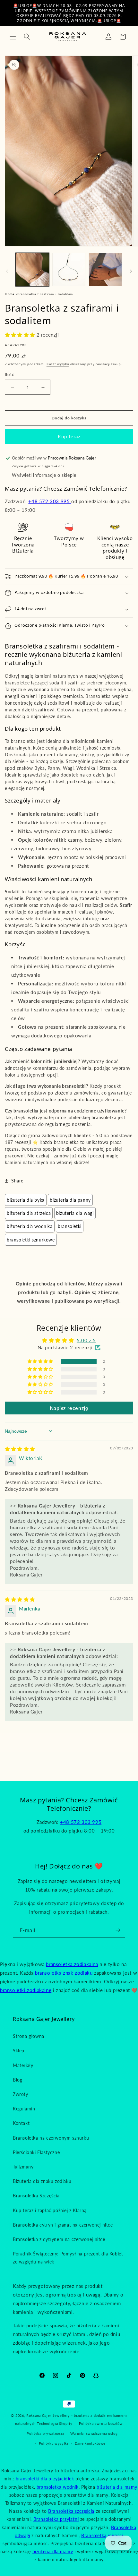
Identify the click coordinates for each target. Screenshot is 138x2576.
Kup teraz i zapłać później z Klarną (50, 2210)
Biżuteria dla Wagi (75, 1213)
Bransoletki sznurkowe (31, 1240)
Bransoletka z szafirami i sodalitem (45, 294)
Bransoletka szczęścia (71, 2511)
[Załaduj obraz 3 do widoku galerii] (105, 270)
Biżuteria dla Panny (70, 1200)
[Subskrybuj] (118, 1930)
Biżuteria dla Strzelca (29, 1213)
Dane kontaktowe (90, 2443)
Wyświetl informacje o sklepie (44, 475)
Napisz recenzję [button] (69, 1408)
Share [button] (17, 1181)
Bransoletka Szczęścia (36, 2196)
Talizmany (23, 2167)
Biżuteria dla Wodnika (30, 1226)
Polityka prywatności (45, 2433)
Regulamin (24, 2109)
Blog (17, 2080)
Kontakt (21, 2123)
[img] (20, 1449)
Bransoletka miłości (102, 2535)
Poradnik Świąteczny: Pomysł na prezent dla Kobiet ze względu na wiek (68, 2258)
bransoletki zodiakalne (26, 1990)
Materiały (23, 2065)
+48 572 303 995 (50, 501)
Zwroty (21, 2094)
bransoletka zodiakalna (72, 1964)
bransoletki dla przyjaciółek (45, 2479)
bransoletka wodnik (58, 2487)
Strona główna (29, 2036)
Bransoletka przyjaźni (56, 2519)
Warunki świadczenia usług (94, 2433)
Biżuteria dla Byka (26, 1200)
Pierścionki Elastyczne (36, 2152)
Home (9, 294)
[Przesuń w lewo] (7, 271)
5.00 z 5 (86, 1340)
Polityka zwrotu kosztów (101, 2423)
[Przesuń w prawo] (131, 271)
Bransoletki (70, 1226)
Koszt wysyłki (58, 364)
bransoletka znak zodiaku (64, 1973)
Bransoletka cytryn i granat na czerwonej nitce (63, 2225)
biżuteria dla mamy (117, 2487)
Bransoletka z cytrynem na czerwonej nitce (59, 2239)
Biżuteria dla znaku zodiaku (42, 2181)
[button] (13, 37)
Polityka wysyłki (54, 2443)
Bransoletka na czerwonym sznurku (51, 2138)
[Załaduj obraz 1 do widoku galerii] (32, 270)
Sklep (19, 2051)
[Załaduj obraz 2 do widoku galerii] (69, 270)
